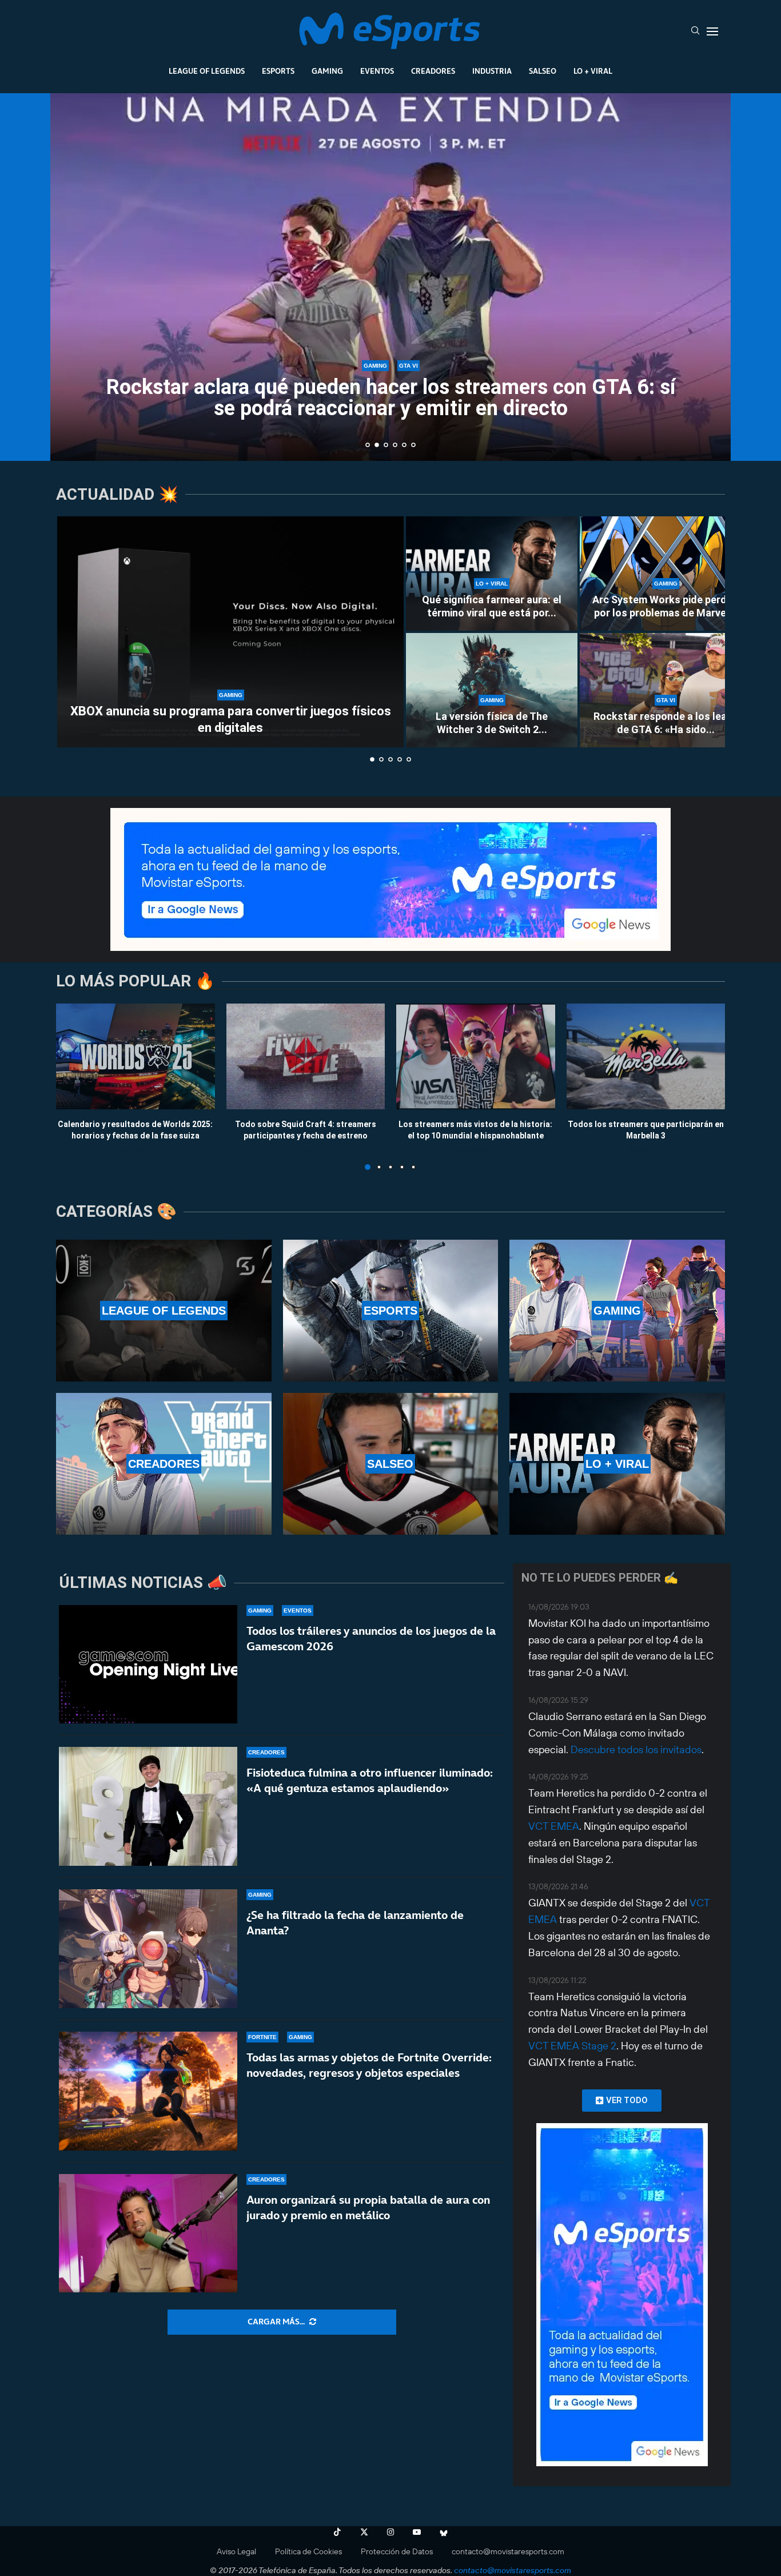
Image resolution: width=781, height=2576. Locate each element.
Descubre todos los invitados (636, 1749)
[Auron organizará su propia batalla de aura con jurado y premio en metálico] (148, 2233)
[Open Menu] (712, 31)
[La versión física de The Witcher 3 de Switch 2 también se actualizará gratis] (492, 690)
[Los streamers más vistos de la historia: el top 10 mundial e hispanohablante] (476, 1056)
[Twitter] (364, 2532)
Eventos (377, 71)
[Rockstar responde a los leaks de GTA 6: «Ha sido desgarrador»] (666, 690)
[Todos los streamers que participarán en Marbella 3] (646, 1056)
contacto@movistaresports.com (508, 2551)
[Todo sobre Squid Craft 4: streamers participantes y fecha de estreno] (306, 1056)
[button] (71, 276)
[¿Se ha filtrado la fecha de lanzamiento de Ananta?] (148, 1949)
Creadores (433, 71)
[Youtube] (417, 2532)
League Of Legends (207, 71)
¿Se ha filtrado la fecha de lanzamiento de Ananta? (355, 1923)
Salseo (543, 71)
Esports (278, 71)
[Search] (695, 31)
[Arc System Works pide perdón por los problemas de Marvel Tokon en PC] (666, 574)
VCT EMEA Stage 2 (572, 2046)
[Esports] (391, 1311)
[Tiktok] (337, 2532)
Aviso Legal (236, 2551)
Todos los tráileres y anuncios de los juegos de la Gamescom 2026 (371, 1639)
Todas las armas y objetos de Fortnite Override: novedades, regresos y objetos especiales (369, 2065)
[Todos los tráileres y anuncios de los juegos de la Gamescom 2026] (148, 1665)
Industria (492, 71)
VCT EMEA (554, 1826)
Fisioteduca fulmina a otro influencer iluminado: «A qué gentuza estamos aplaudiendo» (370, 1780)
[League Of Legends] (164, 1311)
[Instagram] (390, 2532)
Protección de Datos (397, 2551)
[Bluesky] (444, 2532)
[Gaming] (617, 1311)
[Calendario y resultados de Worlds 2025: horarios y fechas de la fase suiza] (136, 1056)
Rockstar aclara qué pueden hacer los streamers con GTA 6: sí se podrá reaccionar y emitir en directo (352, 398)
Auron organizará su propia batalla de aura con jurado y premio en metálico (368, 2207)
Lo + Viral (593, 71)
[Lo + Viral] (617, 1464)
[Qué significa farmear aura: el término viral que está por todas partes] (492, 574)
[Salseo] (391, 1464)
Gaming (327, 71)
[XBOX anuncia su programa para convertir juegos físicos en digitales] (230, 632)
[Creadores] (164, 1464)
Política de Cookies (308, 2551)
